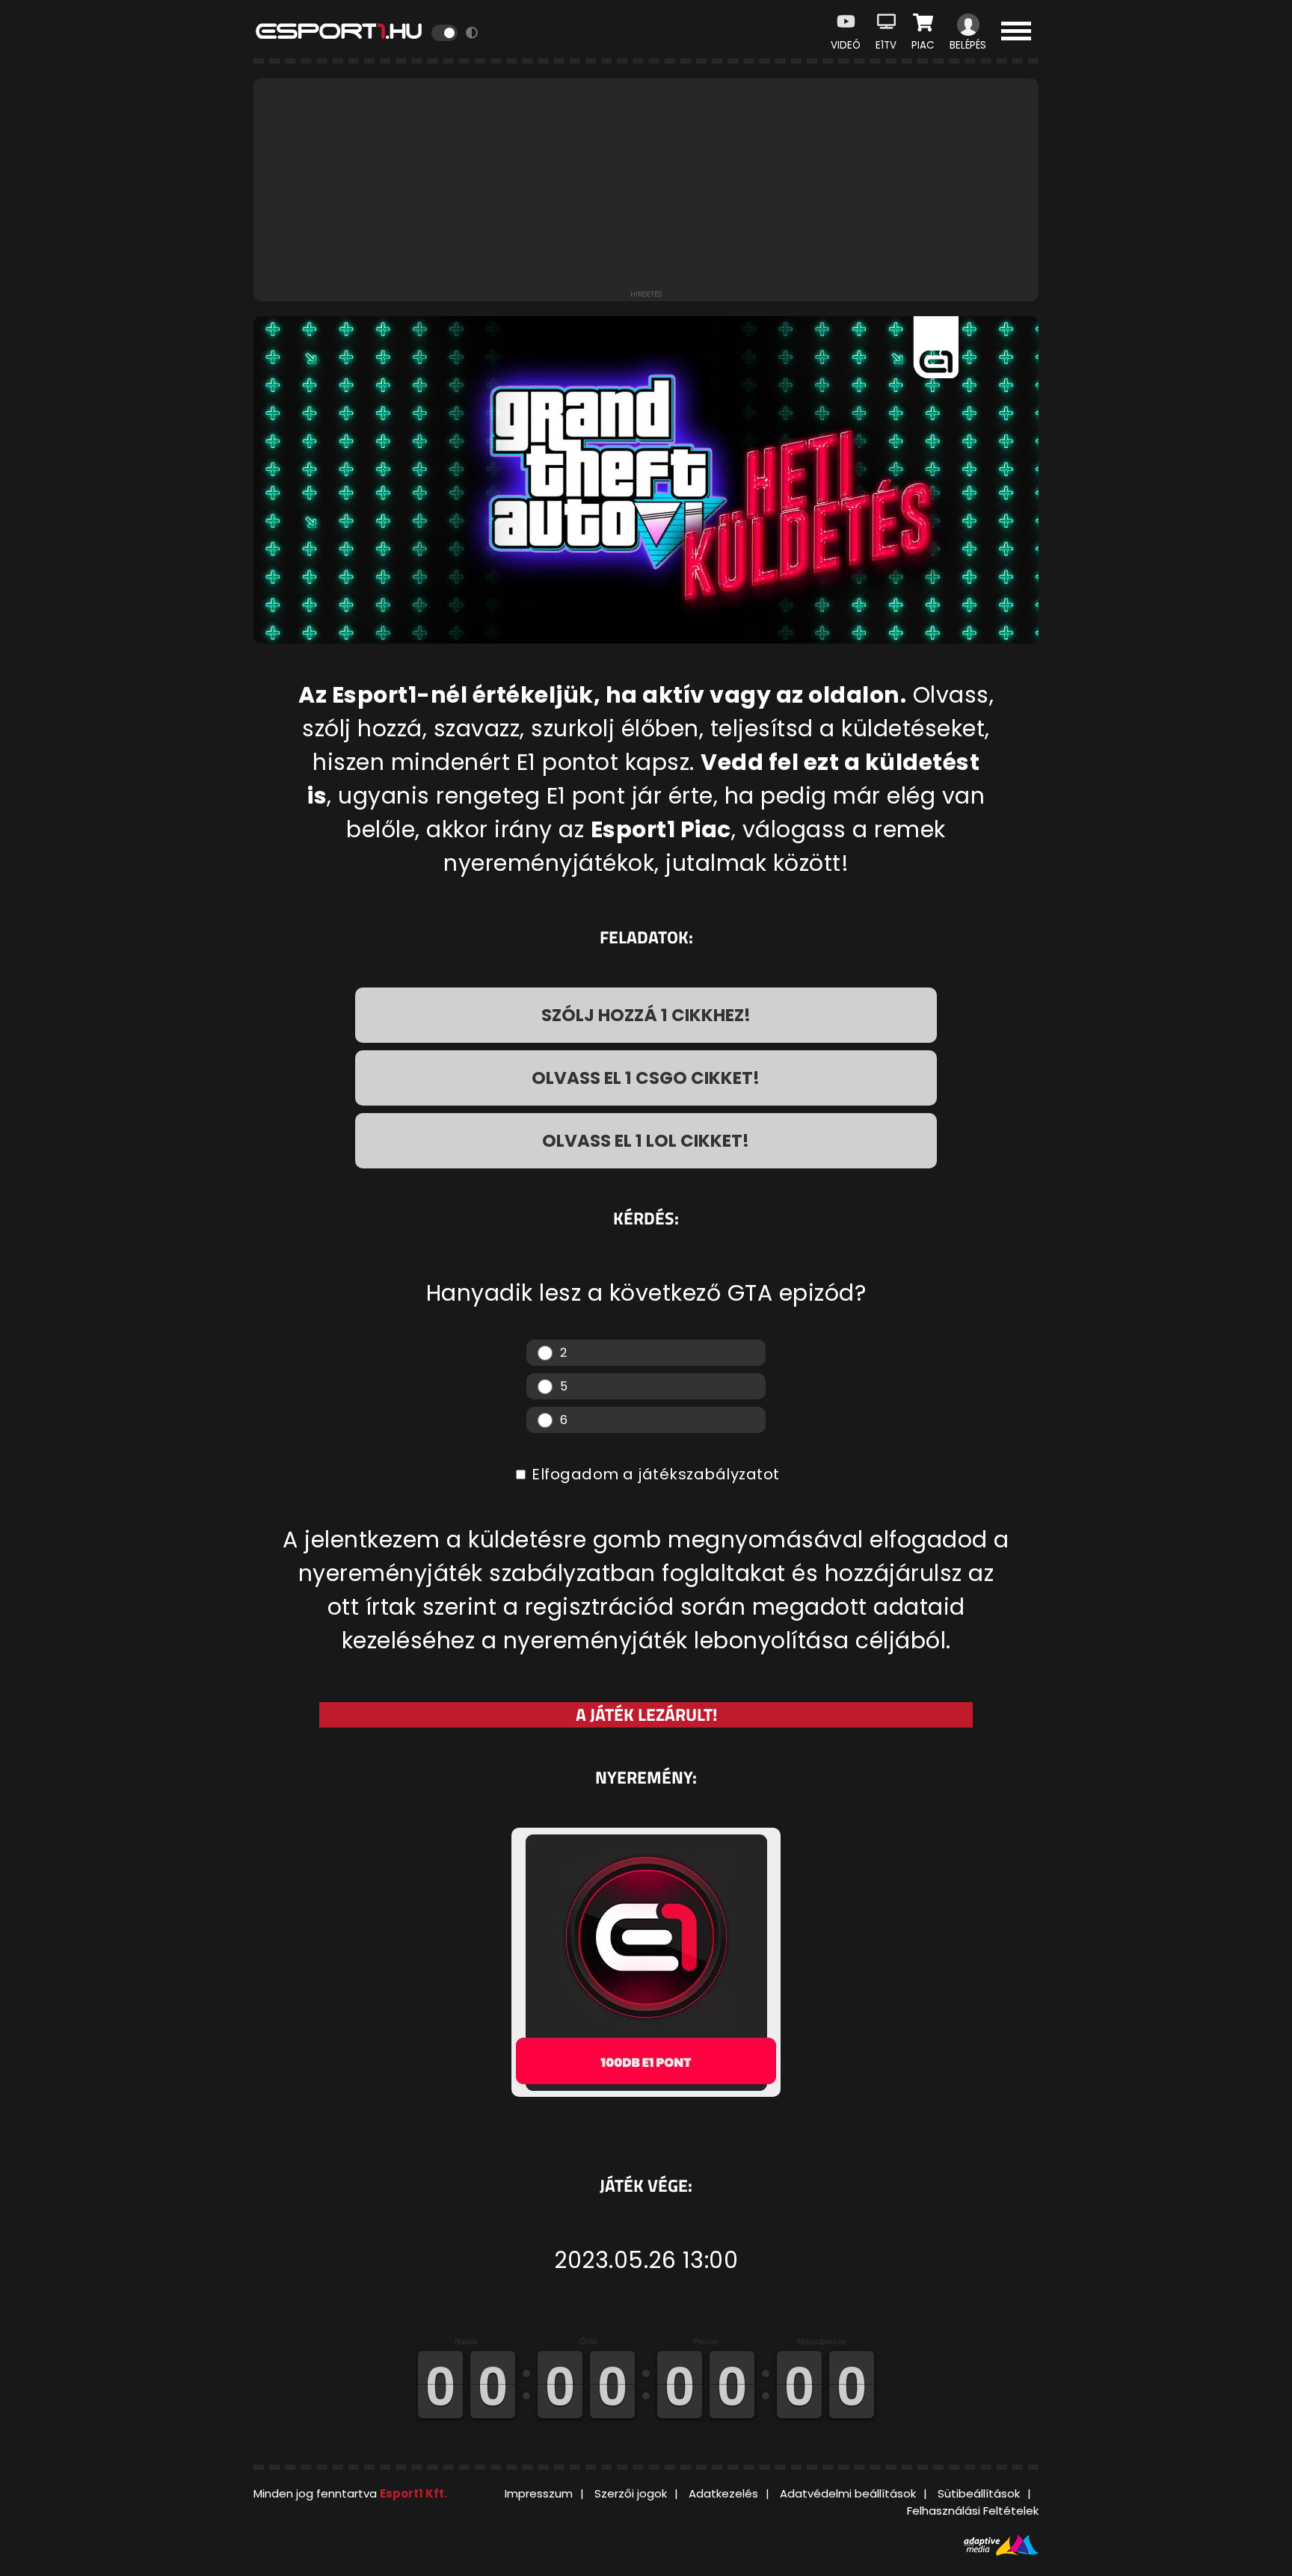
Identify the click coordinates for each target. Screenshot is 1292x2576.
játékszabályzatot (709, 1474)
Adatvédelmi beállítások (848, 2493)
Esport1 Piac (661, 829)
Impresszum (539, 2493)
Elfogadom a (654, 1474)
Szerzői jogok (631, 2493)
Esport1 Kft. (413, 2493)
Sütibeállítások (979, 2493)
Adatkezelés (723, 2493)
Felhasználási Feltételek (973, 2511)
